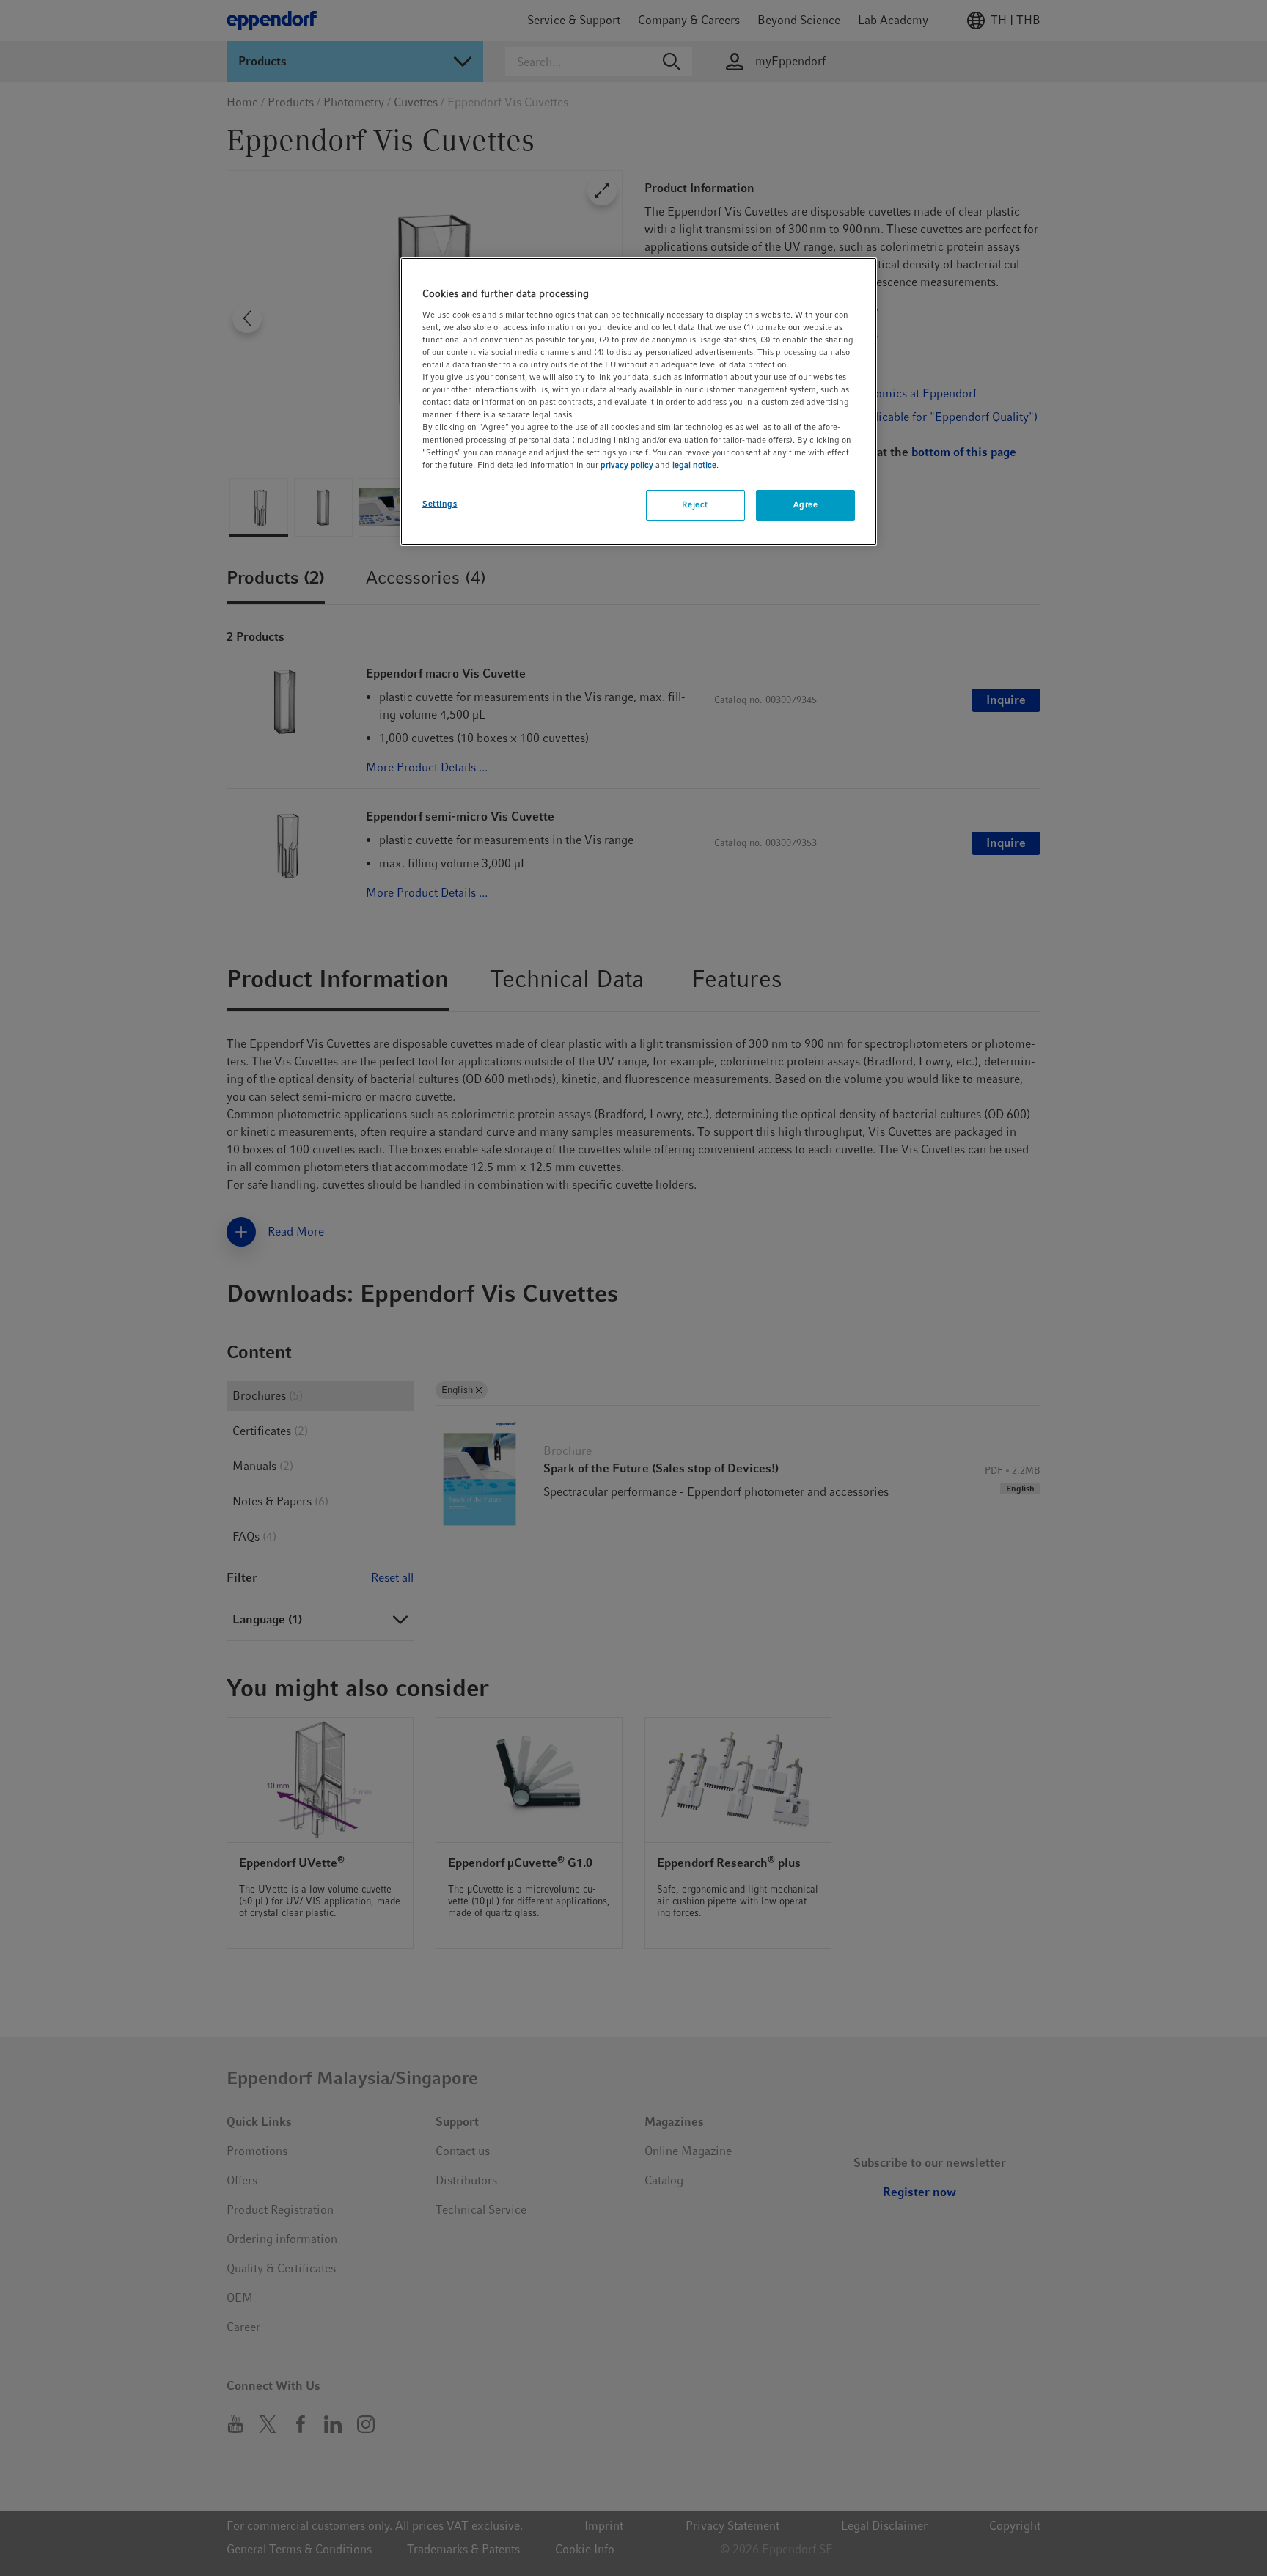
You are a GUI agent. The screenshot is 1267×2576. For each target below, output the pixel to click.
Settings (440, 504)
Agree (806, 504)
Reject (695, 504)
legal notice (694, 465)
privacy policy (627, 465)
